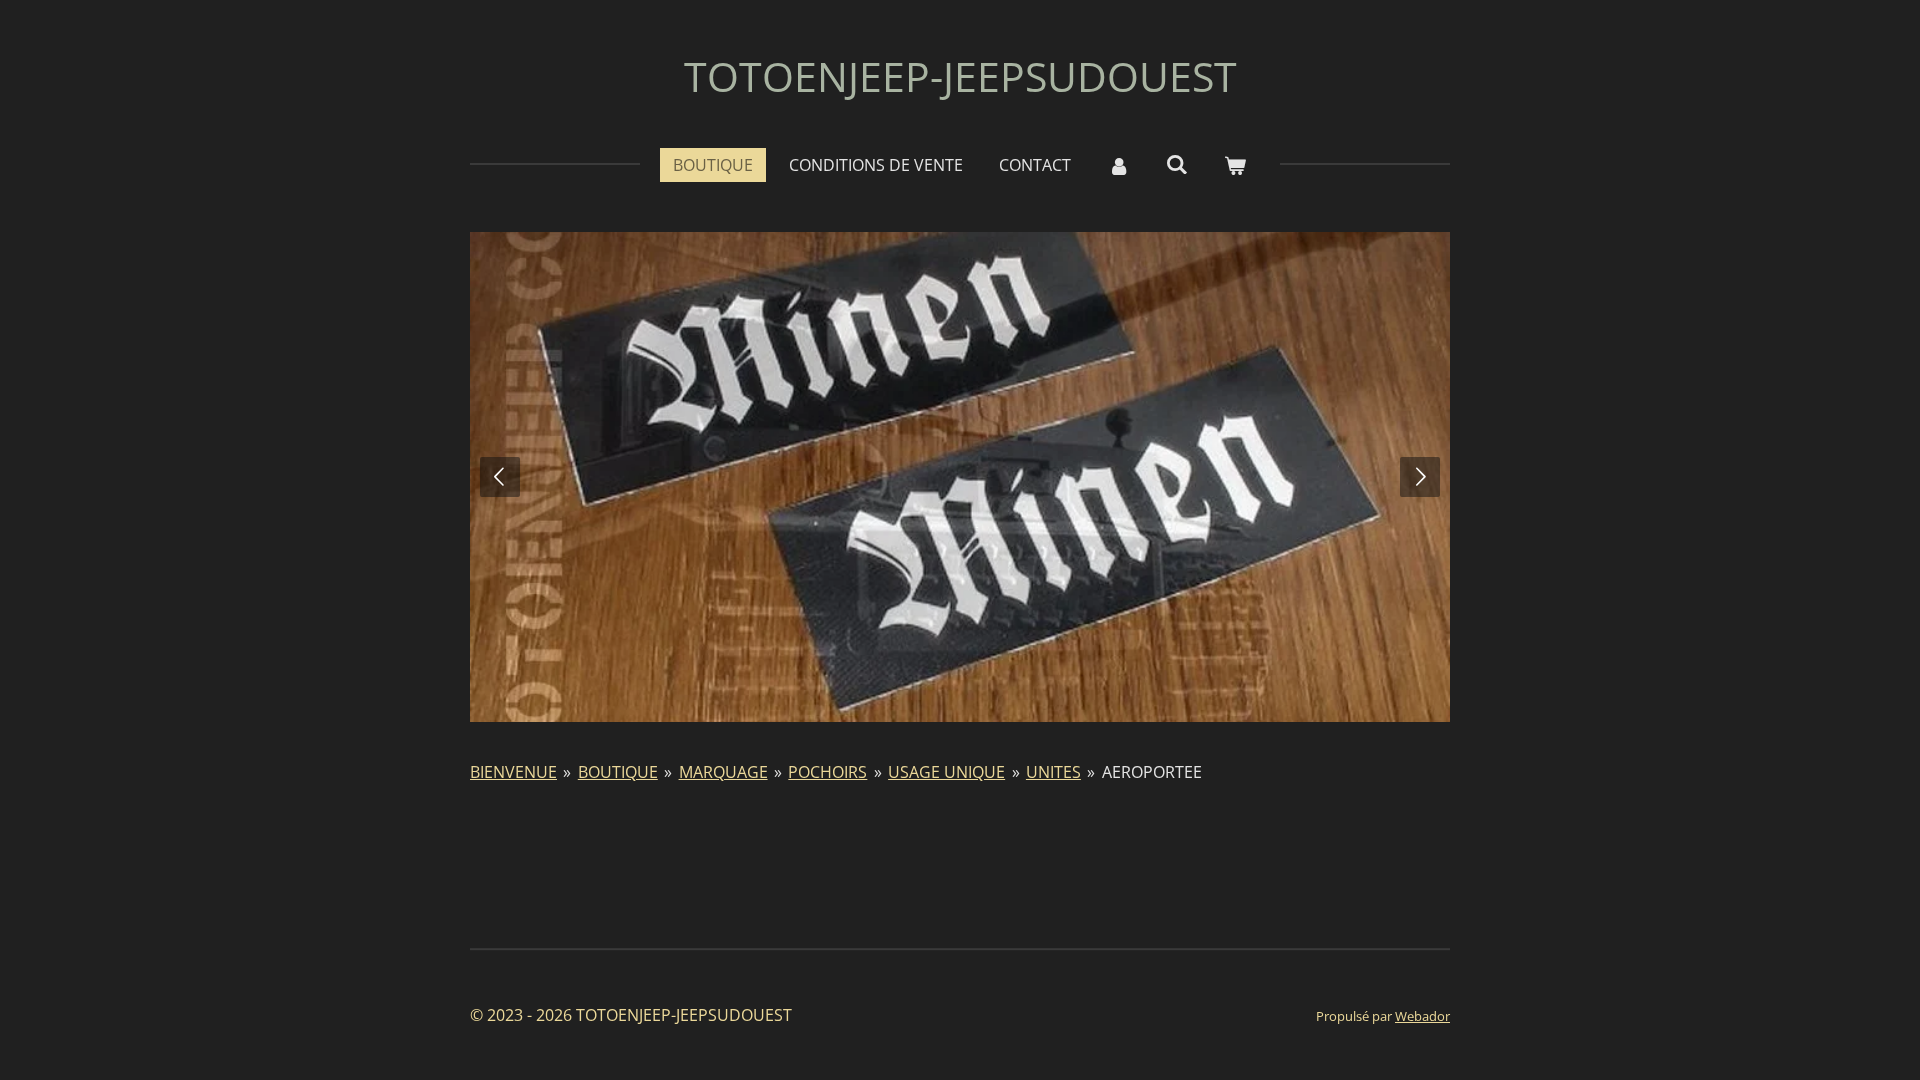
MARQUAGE (723, 772)
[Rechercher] (1177, 164)
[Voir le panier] (1235, 165)
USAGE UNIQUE (946, 772)
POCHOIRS (827, 772)
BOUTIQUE (618, 772)
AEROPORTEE (1152, 772)
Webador (1422, 1016)
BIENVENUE (513, 772)
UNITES (1053, 772)
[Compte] (1118, 165)
